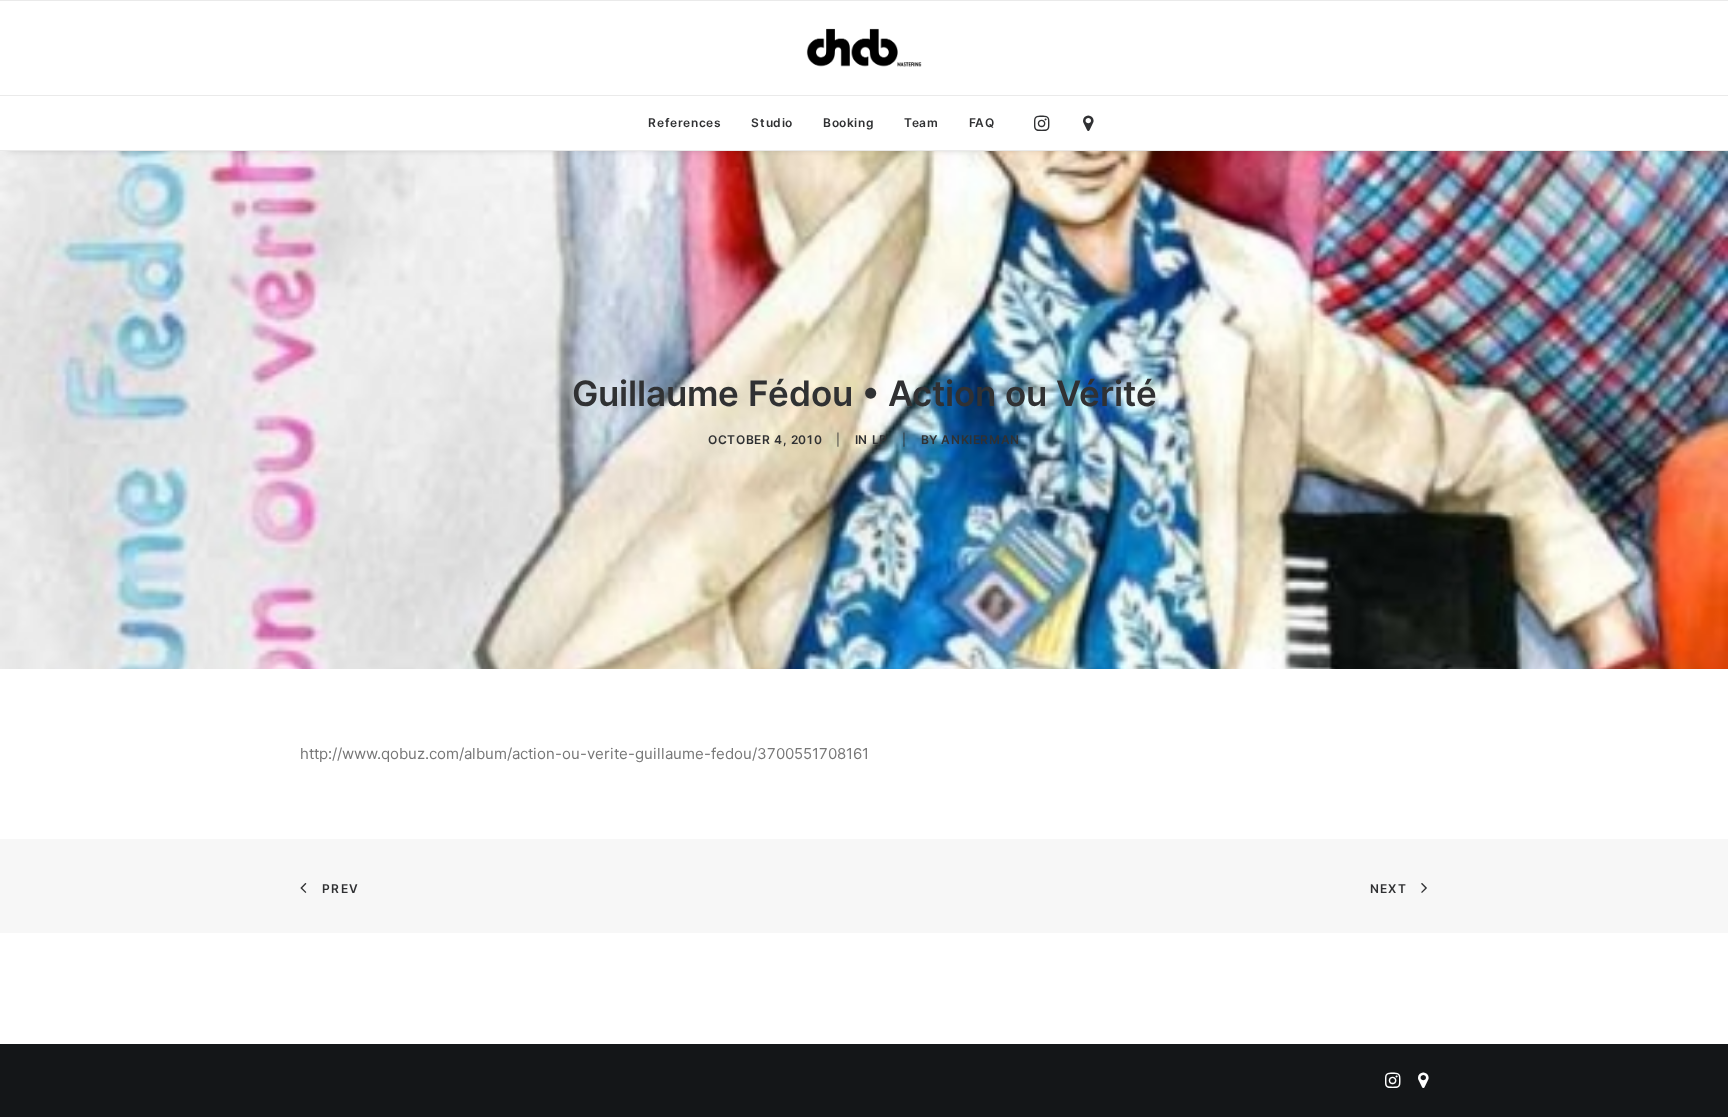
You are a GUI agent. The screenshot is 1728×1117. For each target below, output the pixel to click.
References (684, 122)
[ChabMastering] (864, 48)
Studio (772, 122)
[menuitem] (684, 123)
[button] (1046, 123)
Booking (848, 122)
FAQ (982, 122)
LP (880, 439)
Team (921, 122)
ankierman (980, 439)
